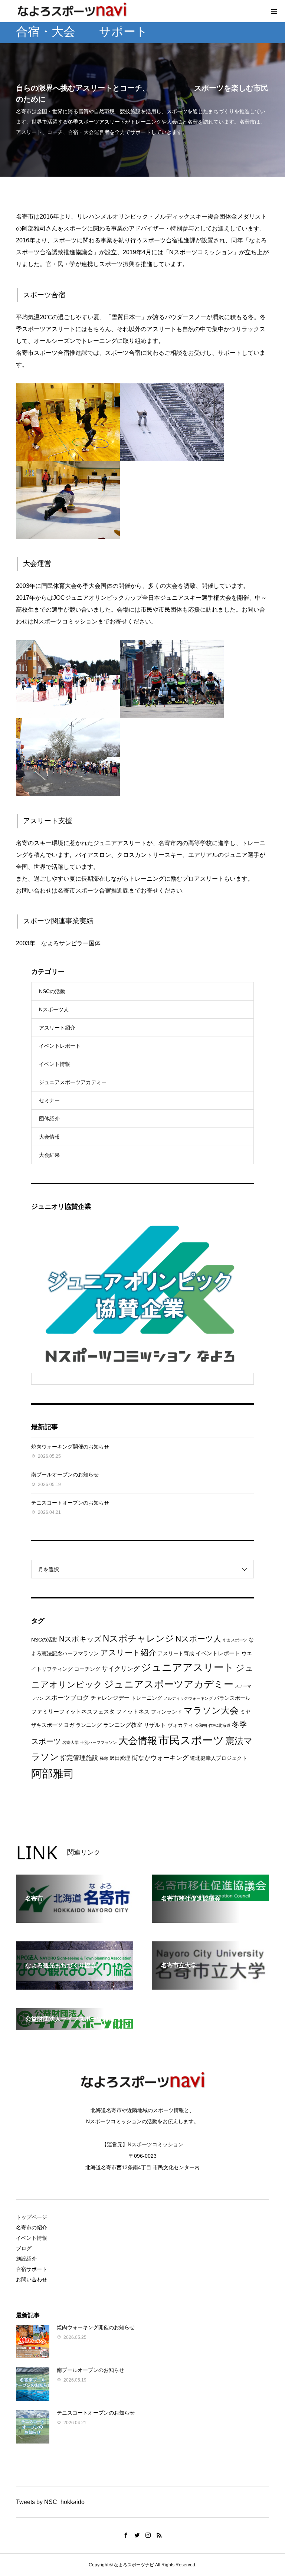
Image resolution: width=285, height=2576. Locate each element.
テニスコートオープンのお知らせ (70, 1503)
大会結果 (49, 1155)
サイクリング (121, 1669)
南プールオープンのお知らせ (65, 1474)
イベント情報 (55, 1064)
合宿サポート (32, 2269)
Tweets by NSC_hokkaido (50, 2502)
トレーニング (147, 1698)
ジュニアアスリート (188, 1667)
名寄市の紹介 (32, 2228)
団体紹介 (49, 1119)
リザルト (155, 1725)
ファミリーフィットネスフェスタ (73, 1711)
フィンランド (167, 1712)
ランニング (89, 1725)
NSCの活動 (52, 991)
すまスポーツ (235, 1640)
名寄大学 (71, 1742)
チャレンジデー (110, 1698)
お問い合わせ (32, 2279)
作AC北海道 (220, 1725)
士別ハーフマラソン (99, 1742)
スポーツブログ (67, 1698)
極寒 (104, 1758)
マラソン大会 (211, 1711)
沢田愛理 (120, 1758)
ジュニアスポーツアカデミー (73, 1082)
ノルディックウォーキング (188, 1698)
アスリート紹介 (57, 1028)
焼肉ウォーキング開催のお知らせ (70, 1447)
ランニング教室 (123, 1725)
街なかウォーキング (160, 1758)
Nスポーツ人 (54, 1009)
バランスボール (232, 1698)
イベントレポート (60, 1046)
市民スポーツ (191, 1740)
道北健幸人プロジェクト (219, 1758)
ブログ (24, 2248)
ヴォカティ (180, 1725)
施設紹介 (26, 2259)
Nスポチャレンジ (138, 1639)
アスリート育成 (176, 1654)
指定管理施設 (79, 1758)
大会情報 (49, 1137)
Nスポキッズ (80, 1639)
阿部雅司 (53, 1773)
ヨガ (69, 1725)
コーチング (87, 1669)
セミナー (49, 1100)
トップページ (32, 2217)
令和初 (201, 1725)
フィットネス (133, 1711)
